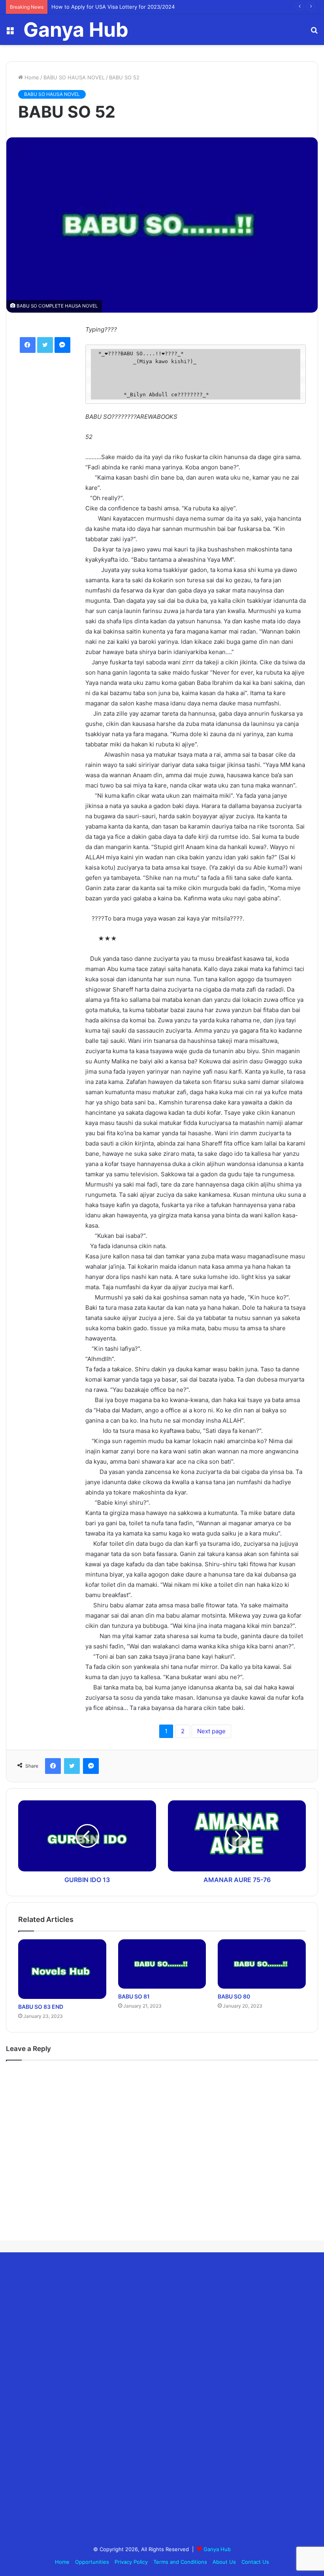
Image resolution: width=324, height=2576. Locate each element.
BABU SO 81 (134, 1996)
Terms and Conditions (180, 2562)
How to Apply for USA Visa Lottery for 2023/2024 (113, 7)
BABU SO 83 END (41, 2007)
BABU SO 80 (234, 1996)
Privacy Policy (131, 2562)
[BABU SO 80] (262, 1964)
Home (31, 77)
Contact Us (255, 2562)
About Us (224, 2562)
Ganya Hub (217, 2549)
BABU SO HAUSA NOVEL (74, 77)
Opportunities (92, 2562)
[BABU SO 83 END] (62, 1969)
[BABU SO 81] (162, 1964)
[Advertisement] (65, 2400)
